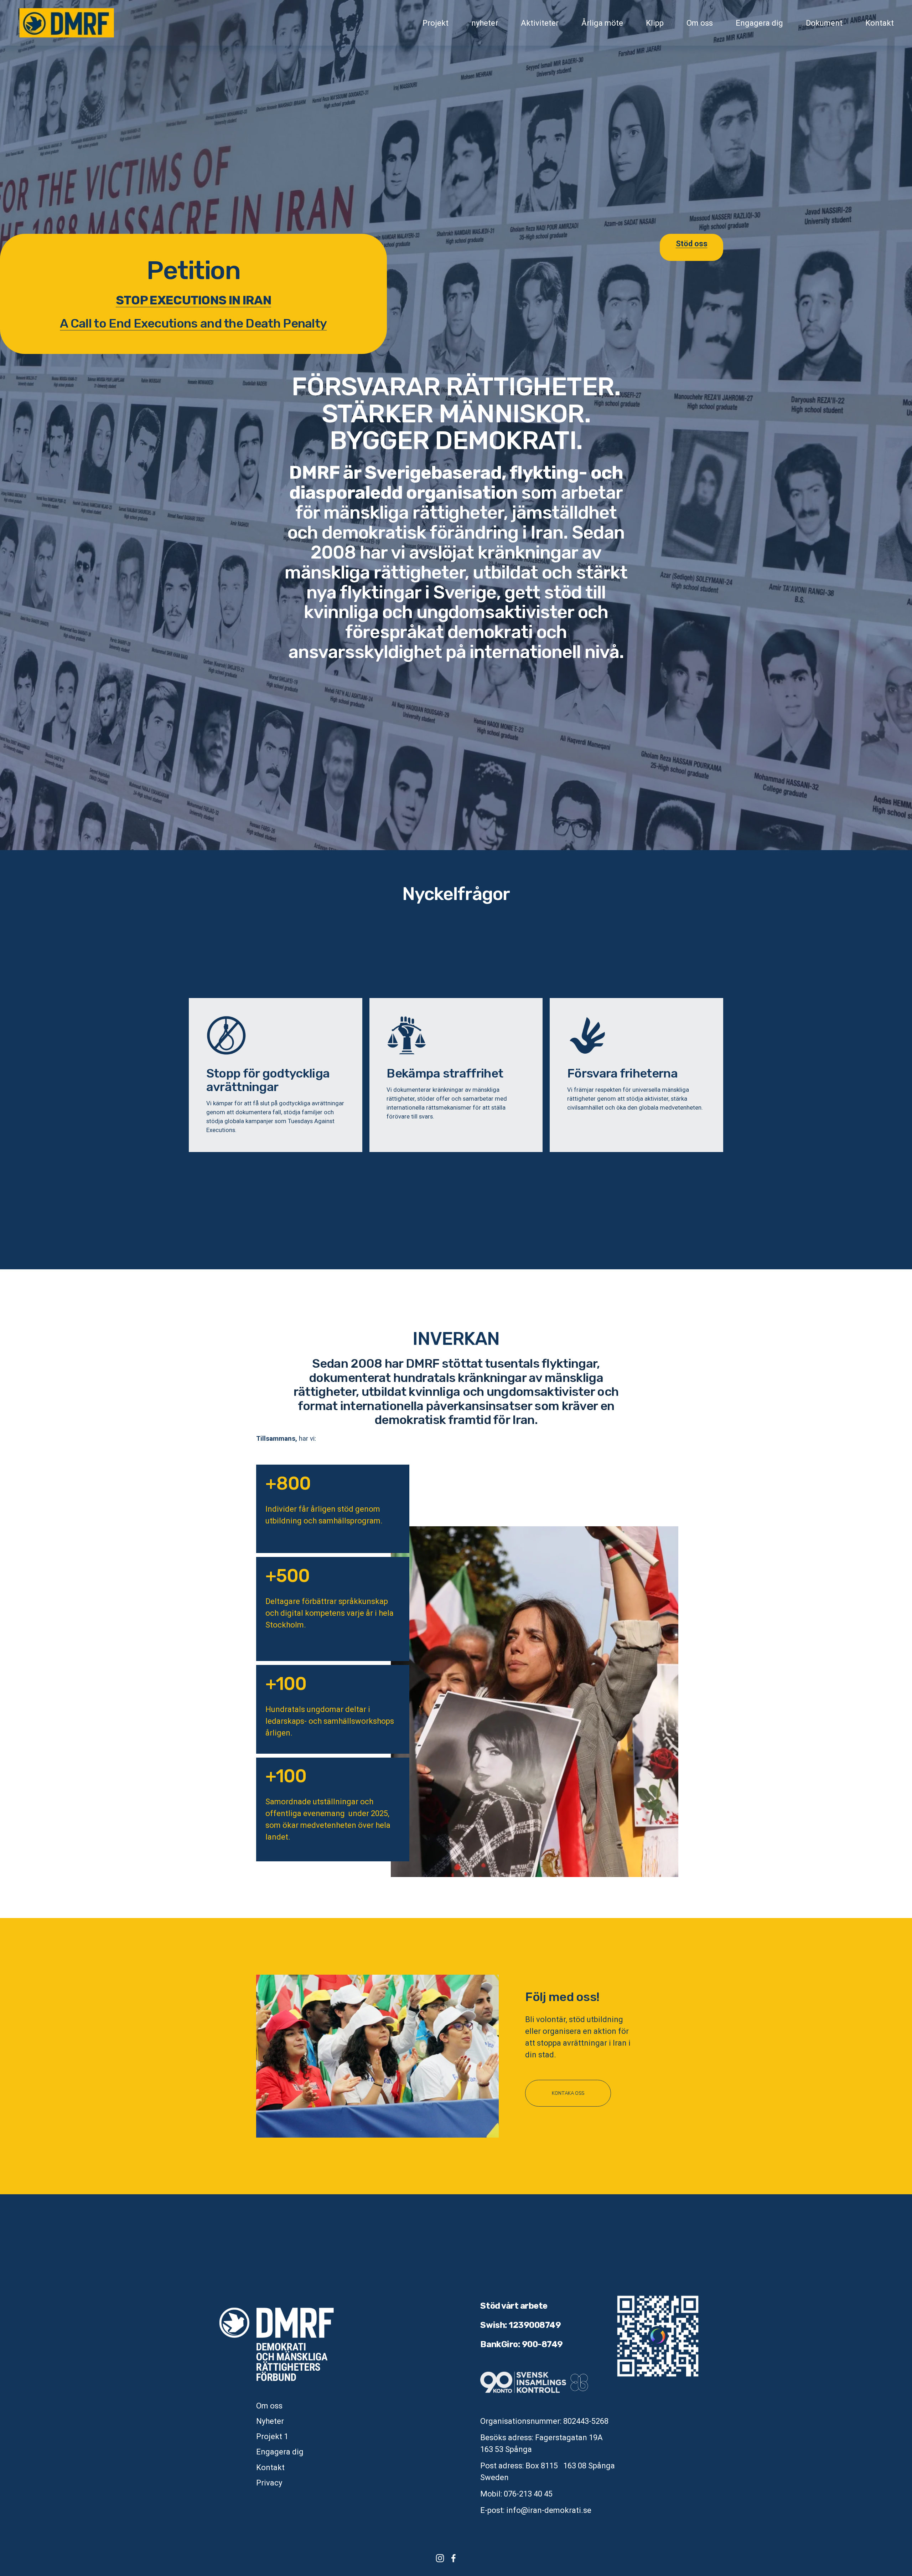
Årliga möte (602, 23)
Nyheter (270, 2421)
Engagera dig (759, 23)
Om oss (700, 23)
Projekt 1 (272, 2436)
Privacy (269, 2483)
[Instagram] (440, 2558)
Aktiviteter (540, 23)
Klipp (655, 23)
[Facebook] (454, 2558)
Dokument (824, 23)
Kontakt (880, 23)
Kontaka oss (568, 2093)
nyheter (485, 23)
